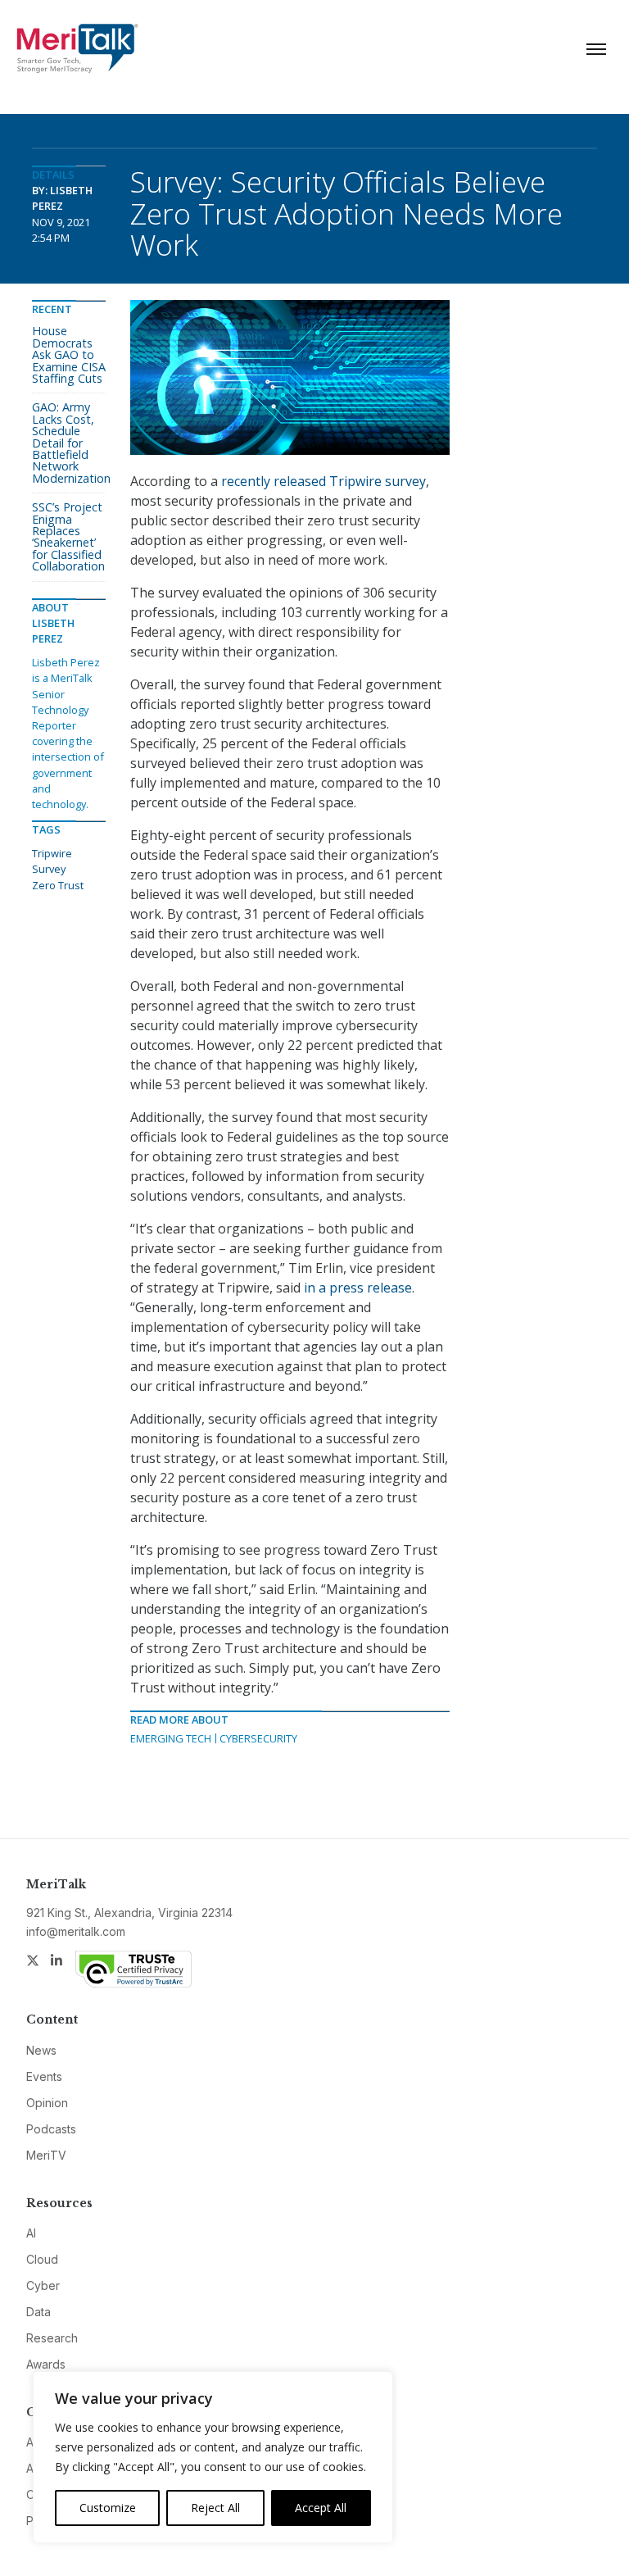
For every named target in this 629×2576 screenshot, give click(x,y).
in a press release (358, 1288)
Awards (46, 2364)
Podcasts (51, 2129)
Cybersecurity (258, 1738)
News (41, 2050)
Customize (108, 2508)
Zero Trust (58, 885)
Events (44, 2076)
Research (52, 2338)
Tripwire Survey (52, 861)
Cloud (42, 2259)
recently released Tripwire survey (324, 481)
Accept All (321, 2508)
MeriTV (46, 2155)
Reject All (215, 2508)
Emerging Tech (171, 1738)
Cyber (43, 2285)
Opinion (47, 2103)
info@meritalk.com (76, 1931)
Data (38, 2312)
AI (31, 2233)
